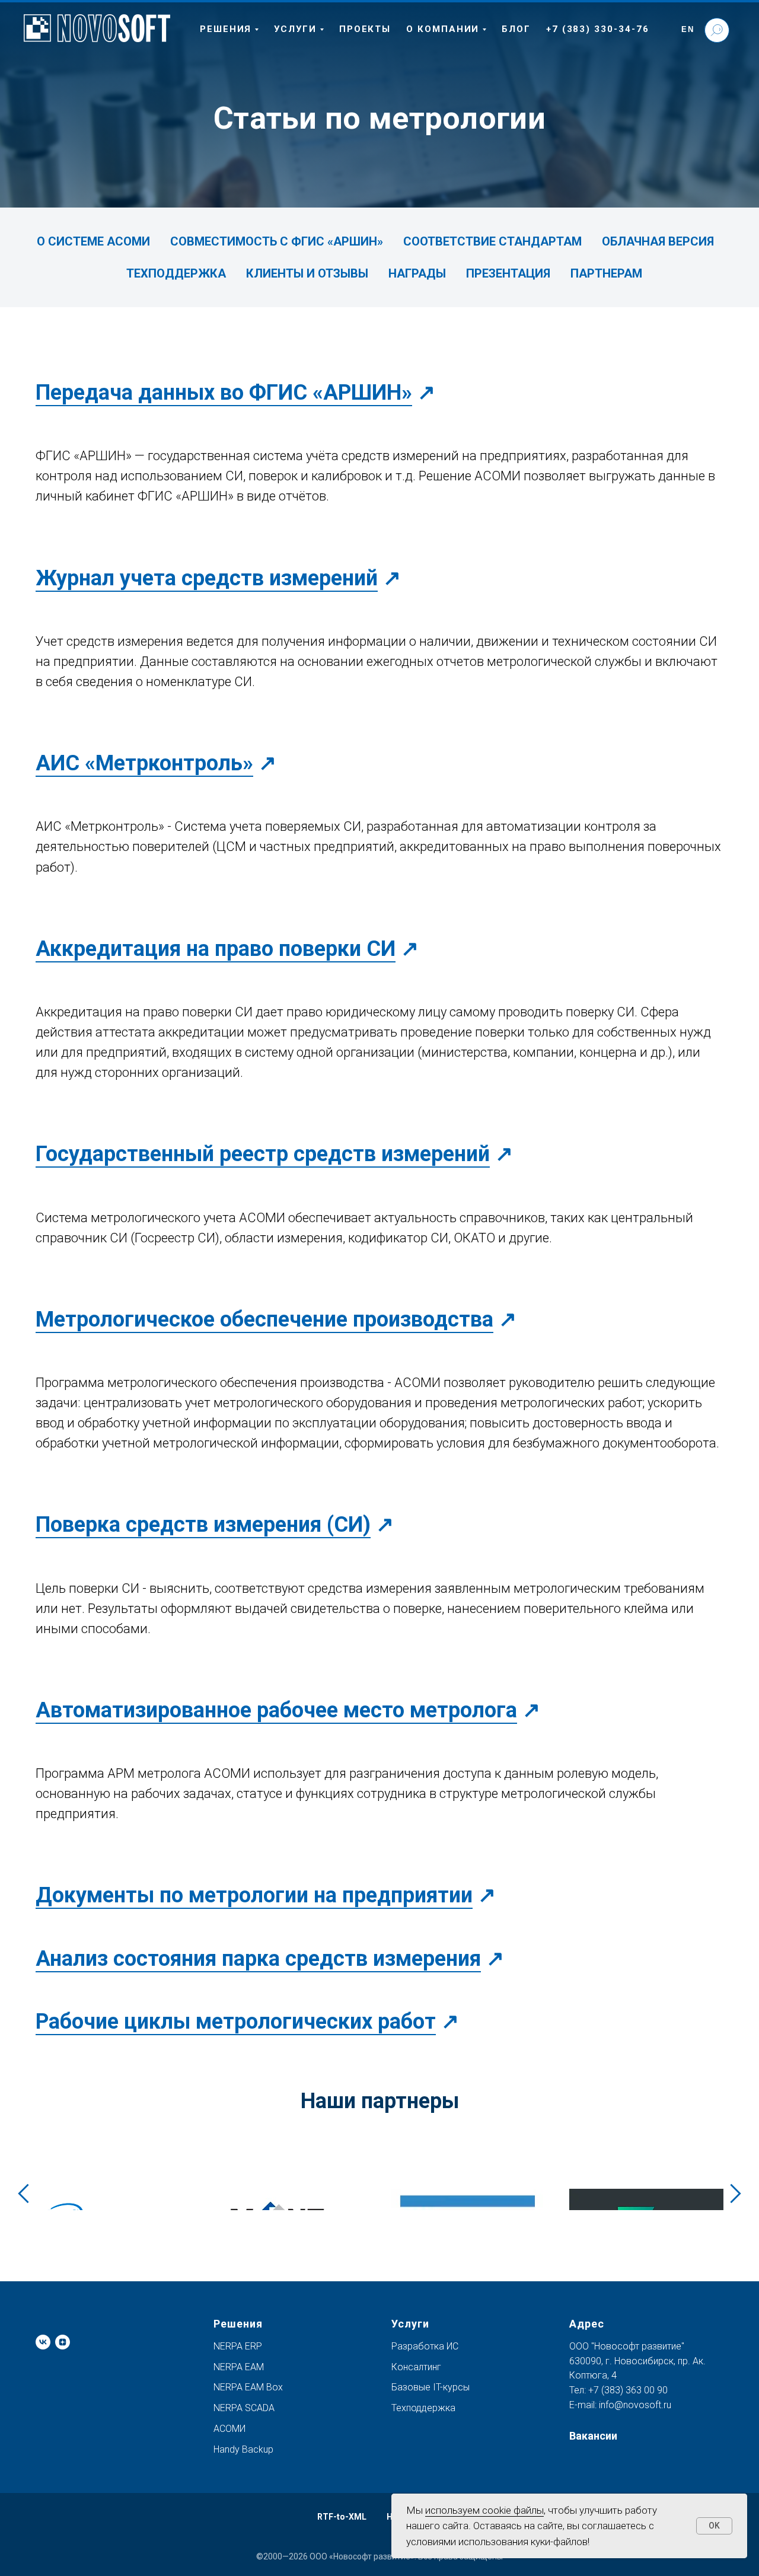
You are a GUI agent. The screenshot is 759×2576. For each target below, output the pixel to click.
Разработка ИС (425, 2346)
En (688, 29)
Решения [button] (226, 29)
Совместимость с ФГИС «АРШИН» (277, 241)
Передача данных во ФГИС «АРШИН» (224, 393)
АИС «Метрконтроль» (144, 763)
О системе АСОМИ (93, 241)
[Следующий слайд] (736, 2193)
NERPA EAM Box (248, 2387)
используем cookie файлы (484, 2510)
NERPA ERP (238, 2346)
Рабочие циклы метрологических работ (236, 2022)
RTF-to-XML (342, 2517)
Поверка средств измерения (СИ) (203, 1525)
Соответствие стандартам (492, 241)
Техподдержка (176, 273)
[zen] (63, 2342)
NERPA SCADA (244, 2408)
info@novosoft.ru (635, 2405)
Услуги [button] (295, 29)
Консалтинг (416, 2367)
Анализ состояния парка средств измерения (258, 1959)
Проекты (365, 29)
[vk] (43, 2342)
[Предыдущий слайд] (23, 2193)
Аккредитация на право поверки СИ (216, 949)
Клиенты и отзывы (307, 273)
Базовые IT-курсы (430, 2387)
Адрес (587, 2324)
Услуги (410, 2324)
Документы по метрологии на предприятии (254, 1895)
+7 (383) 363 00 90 (627, 2390)
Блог (516, 29)
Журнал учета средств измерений (207, 578)
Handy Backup (243, 2449)
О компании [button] (443, 29)
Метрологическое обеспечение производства (264, 1319)
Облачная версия (658, 241)
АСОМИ (229, 2429)
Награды (417, 273)
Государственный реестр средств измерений (263, 1154)
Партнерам (606, 273)
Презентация (508, 273)
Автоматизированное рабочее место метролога (276, 1710)
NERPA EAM (239, 2367)
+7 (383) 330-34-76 (598, 29)
